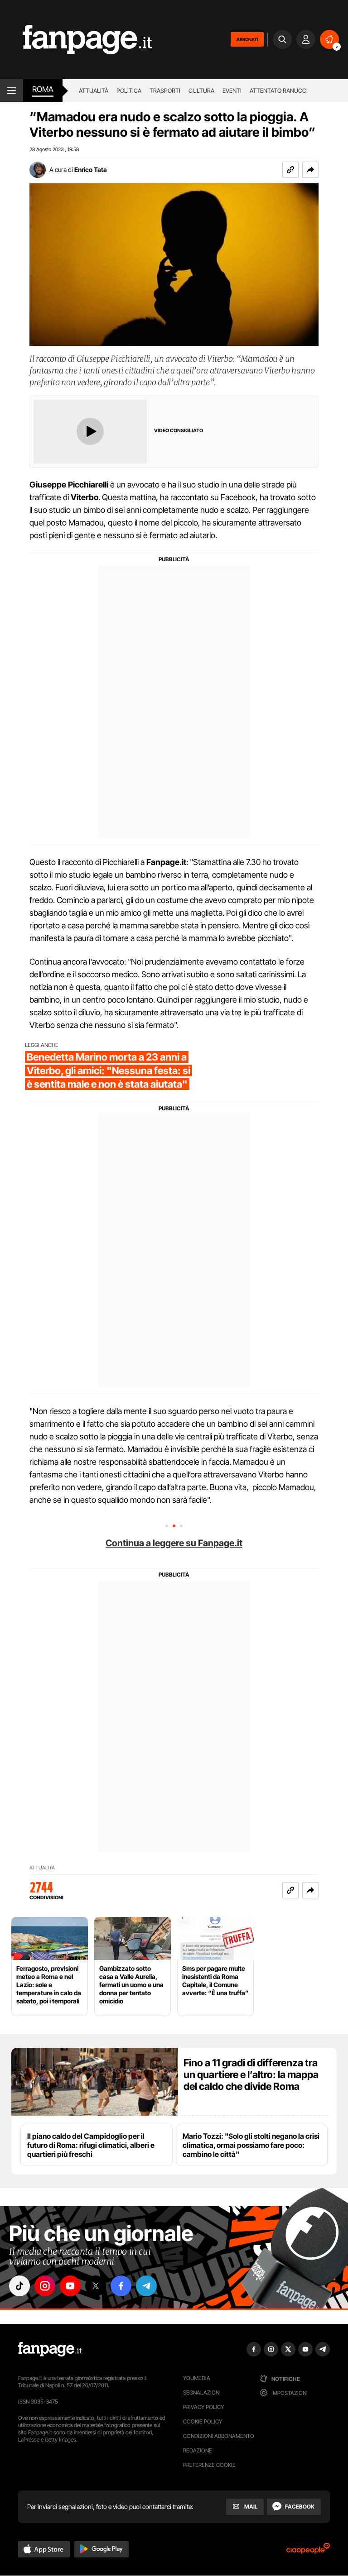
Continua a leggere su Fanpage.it (174, 1543)
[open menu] (12, 91)
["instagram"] (45, 2286)
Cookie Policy (203, 2421)
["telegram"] (146, 2286)
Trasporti (165, 91)
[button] (310, 170)
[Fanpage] (50, 2349)
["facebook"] (121, 2286)
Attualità (94, 91)
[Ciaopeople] (308, 2551)
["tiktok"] (19, 2286)
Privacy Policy (203, 2407)
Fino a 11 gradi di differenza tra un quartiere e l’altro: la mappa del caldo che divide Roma (251, 2074)
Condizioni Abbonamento (219, 2436)
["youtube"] (70, 2286)
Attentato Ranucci (279, 91)
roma (43, 89)
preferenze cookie (209, 2465)
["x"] (96, 2286)
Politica (129, 91)
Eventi (232, 91)
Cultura (201, 91)
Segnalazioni (202, 2392)
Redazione (198, 2450)
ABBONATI (247, 39)
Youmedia (197, 2378)
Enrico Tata (91, 170)
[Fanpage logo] (76, 40)
